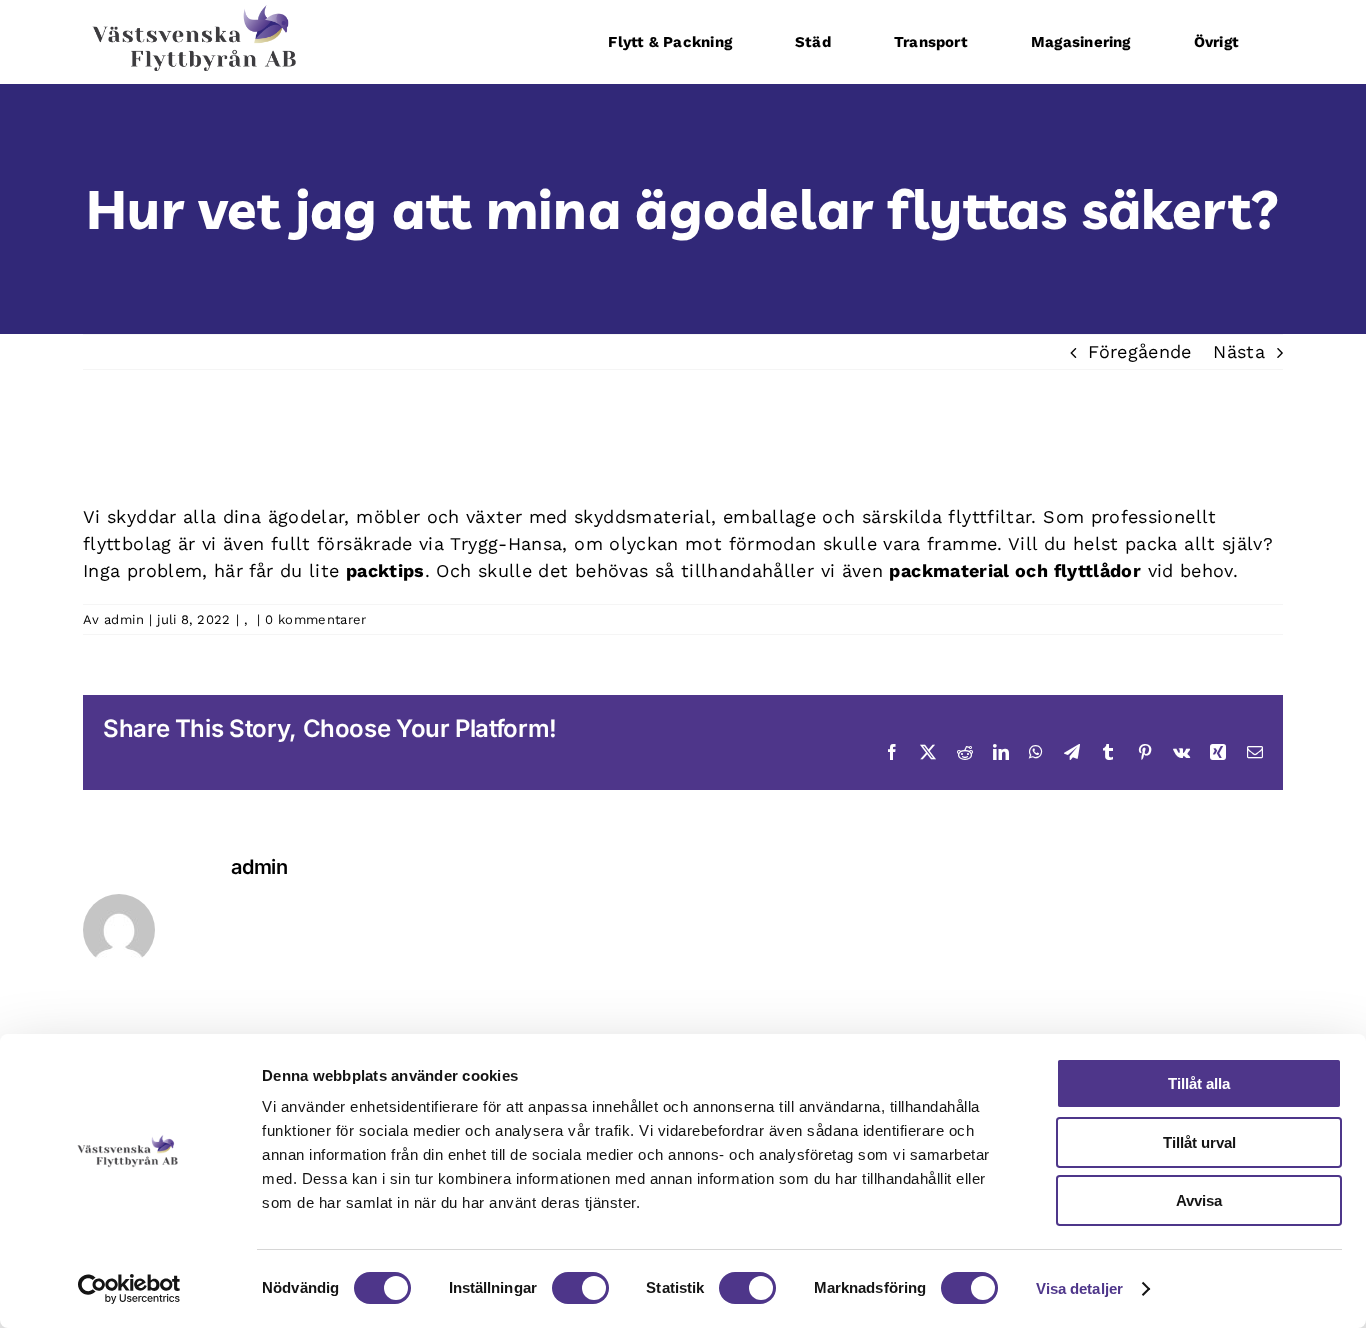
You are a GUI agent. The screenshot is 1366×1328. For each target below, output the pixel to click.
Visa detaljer (1079, 1288)
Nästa (1239, 351)
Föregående (1140, 351)
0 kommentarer (316, 619)
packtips (385, 570)
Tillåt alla (1199, 1083)
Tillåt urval (1199, 1142)
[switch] (580, 1288)
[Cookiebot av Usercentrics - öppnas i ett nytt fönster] (129, 1289)
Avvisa (1199, 1200)
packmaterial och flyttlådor (1015, 570)
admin (124, 619)
